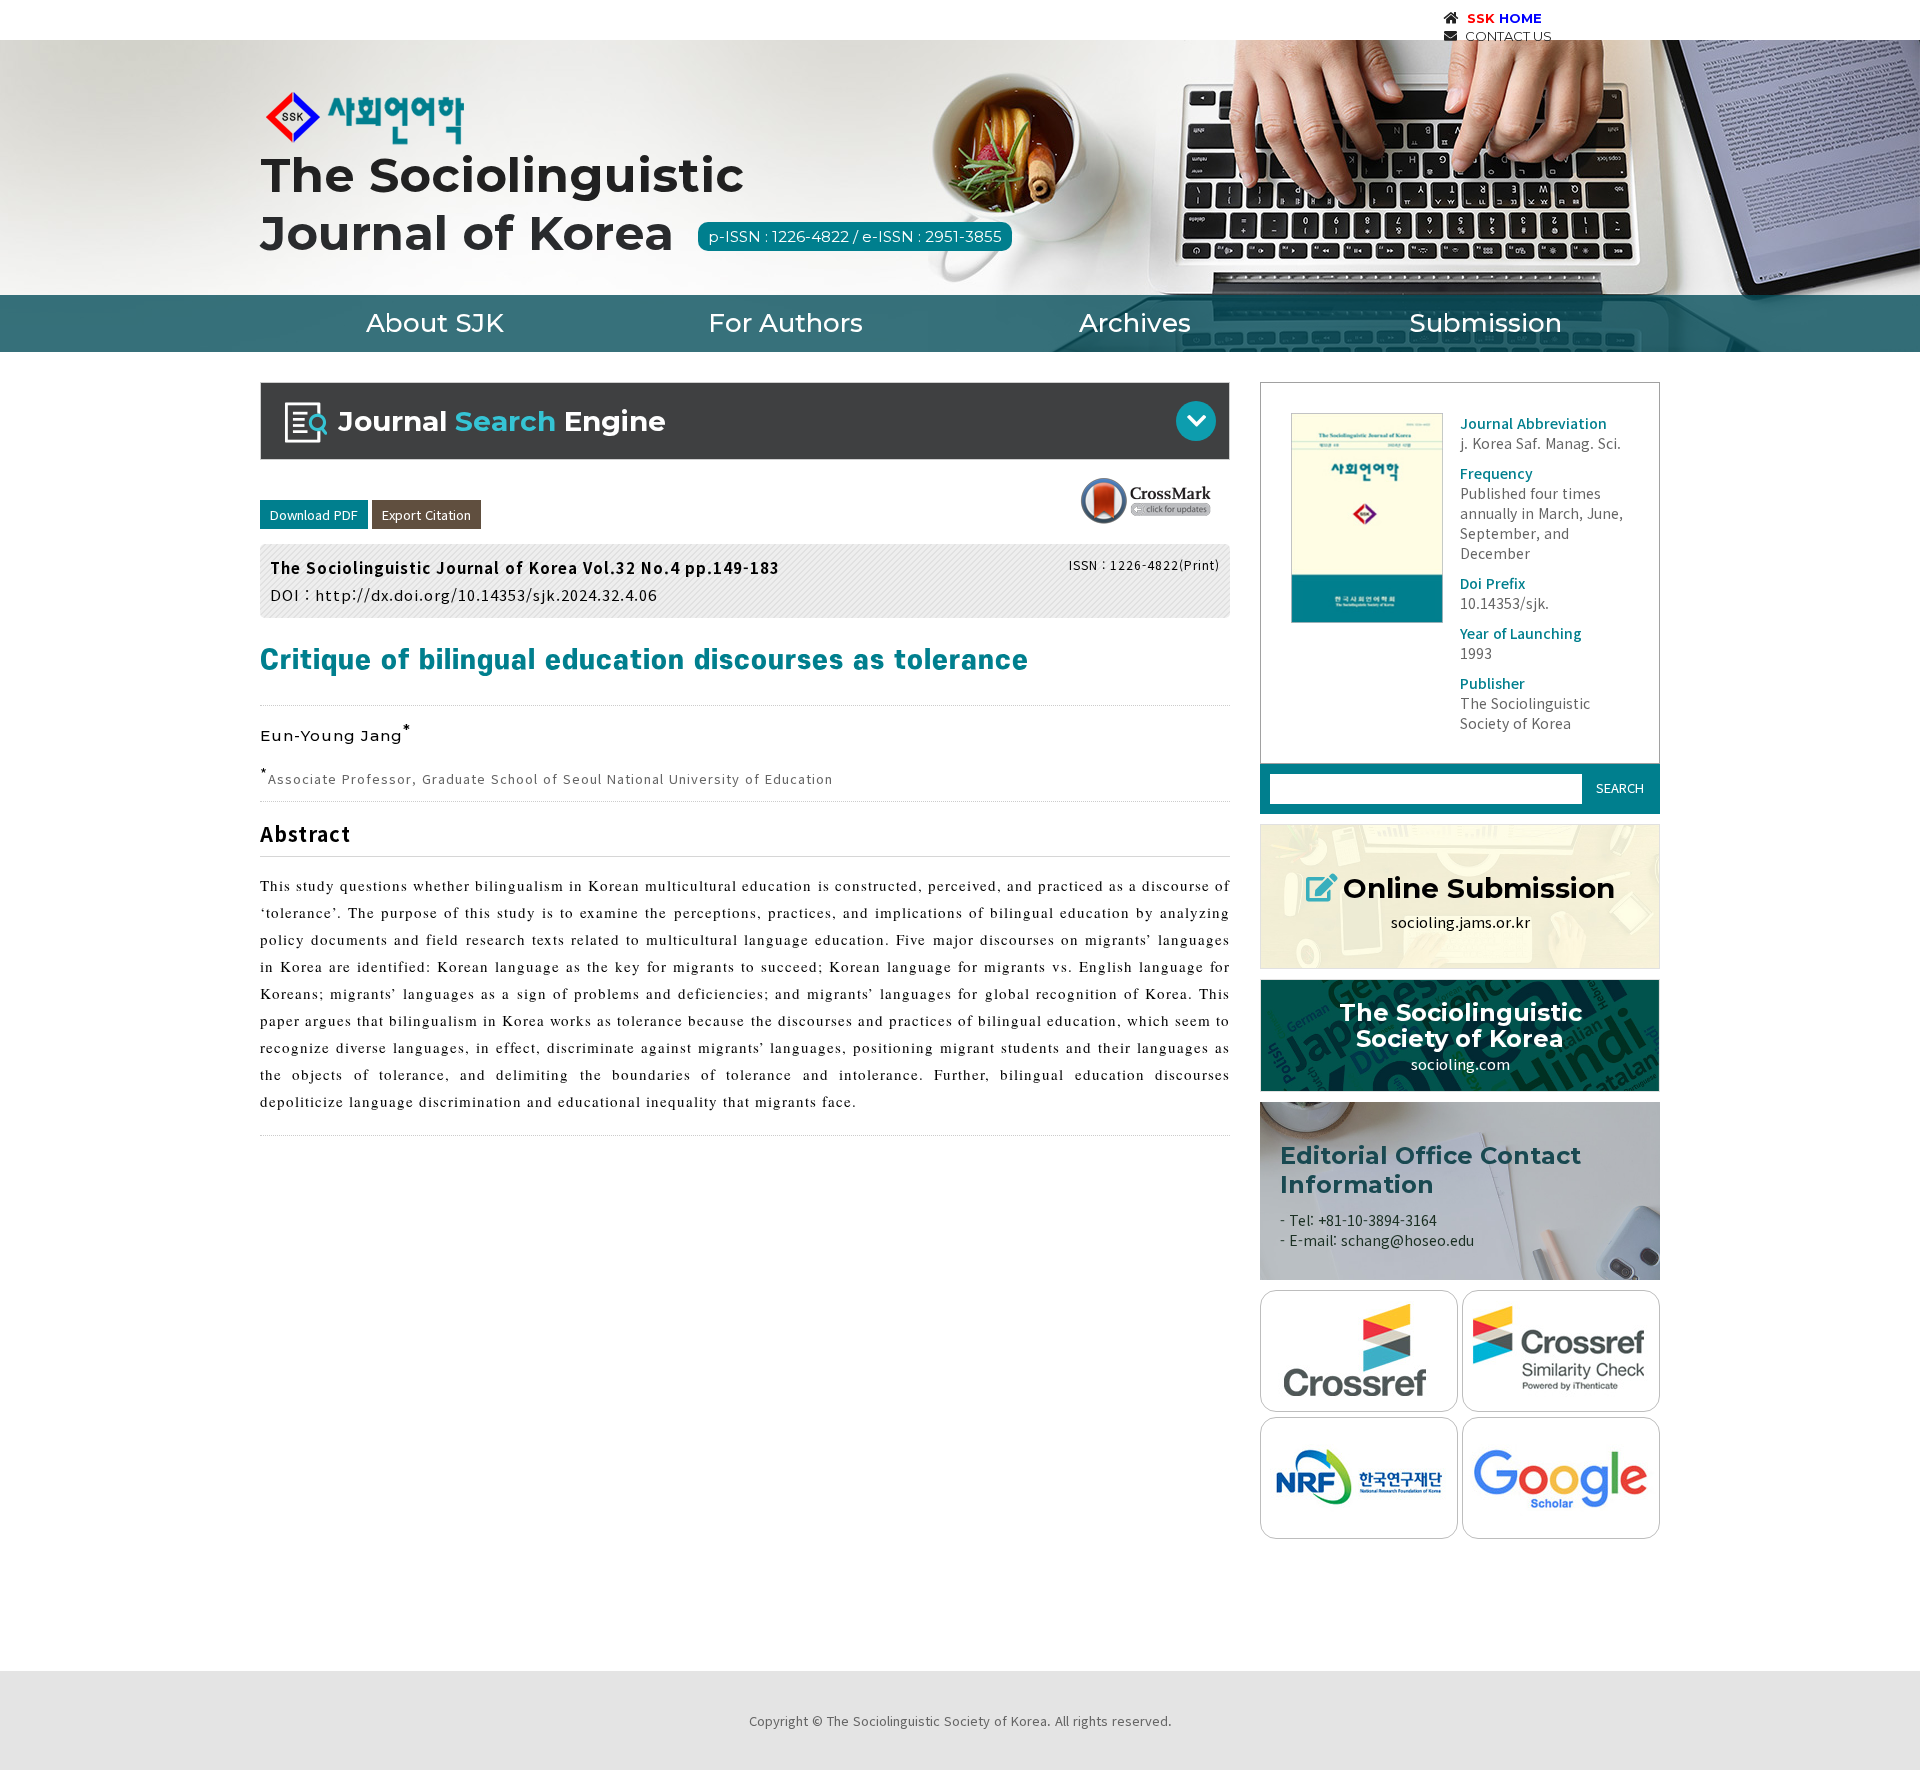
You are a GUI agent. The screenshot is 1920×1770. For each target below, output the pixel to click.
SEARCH (1620, 787)
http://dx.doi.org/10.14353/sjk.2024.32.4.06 (486, 594)
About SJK (435, 323)
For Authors (785, 323)
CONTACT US (1507, 36)
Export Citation (426, 514)
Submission (1485, 323)
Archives (1135, 323)
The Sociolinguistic (631, 204)
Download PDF (314, 514)
